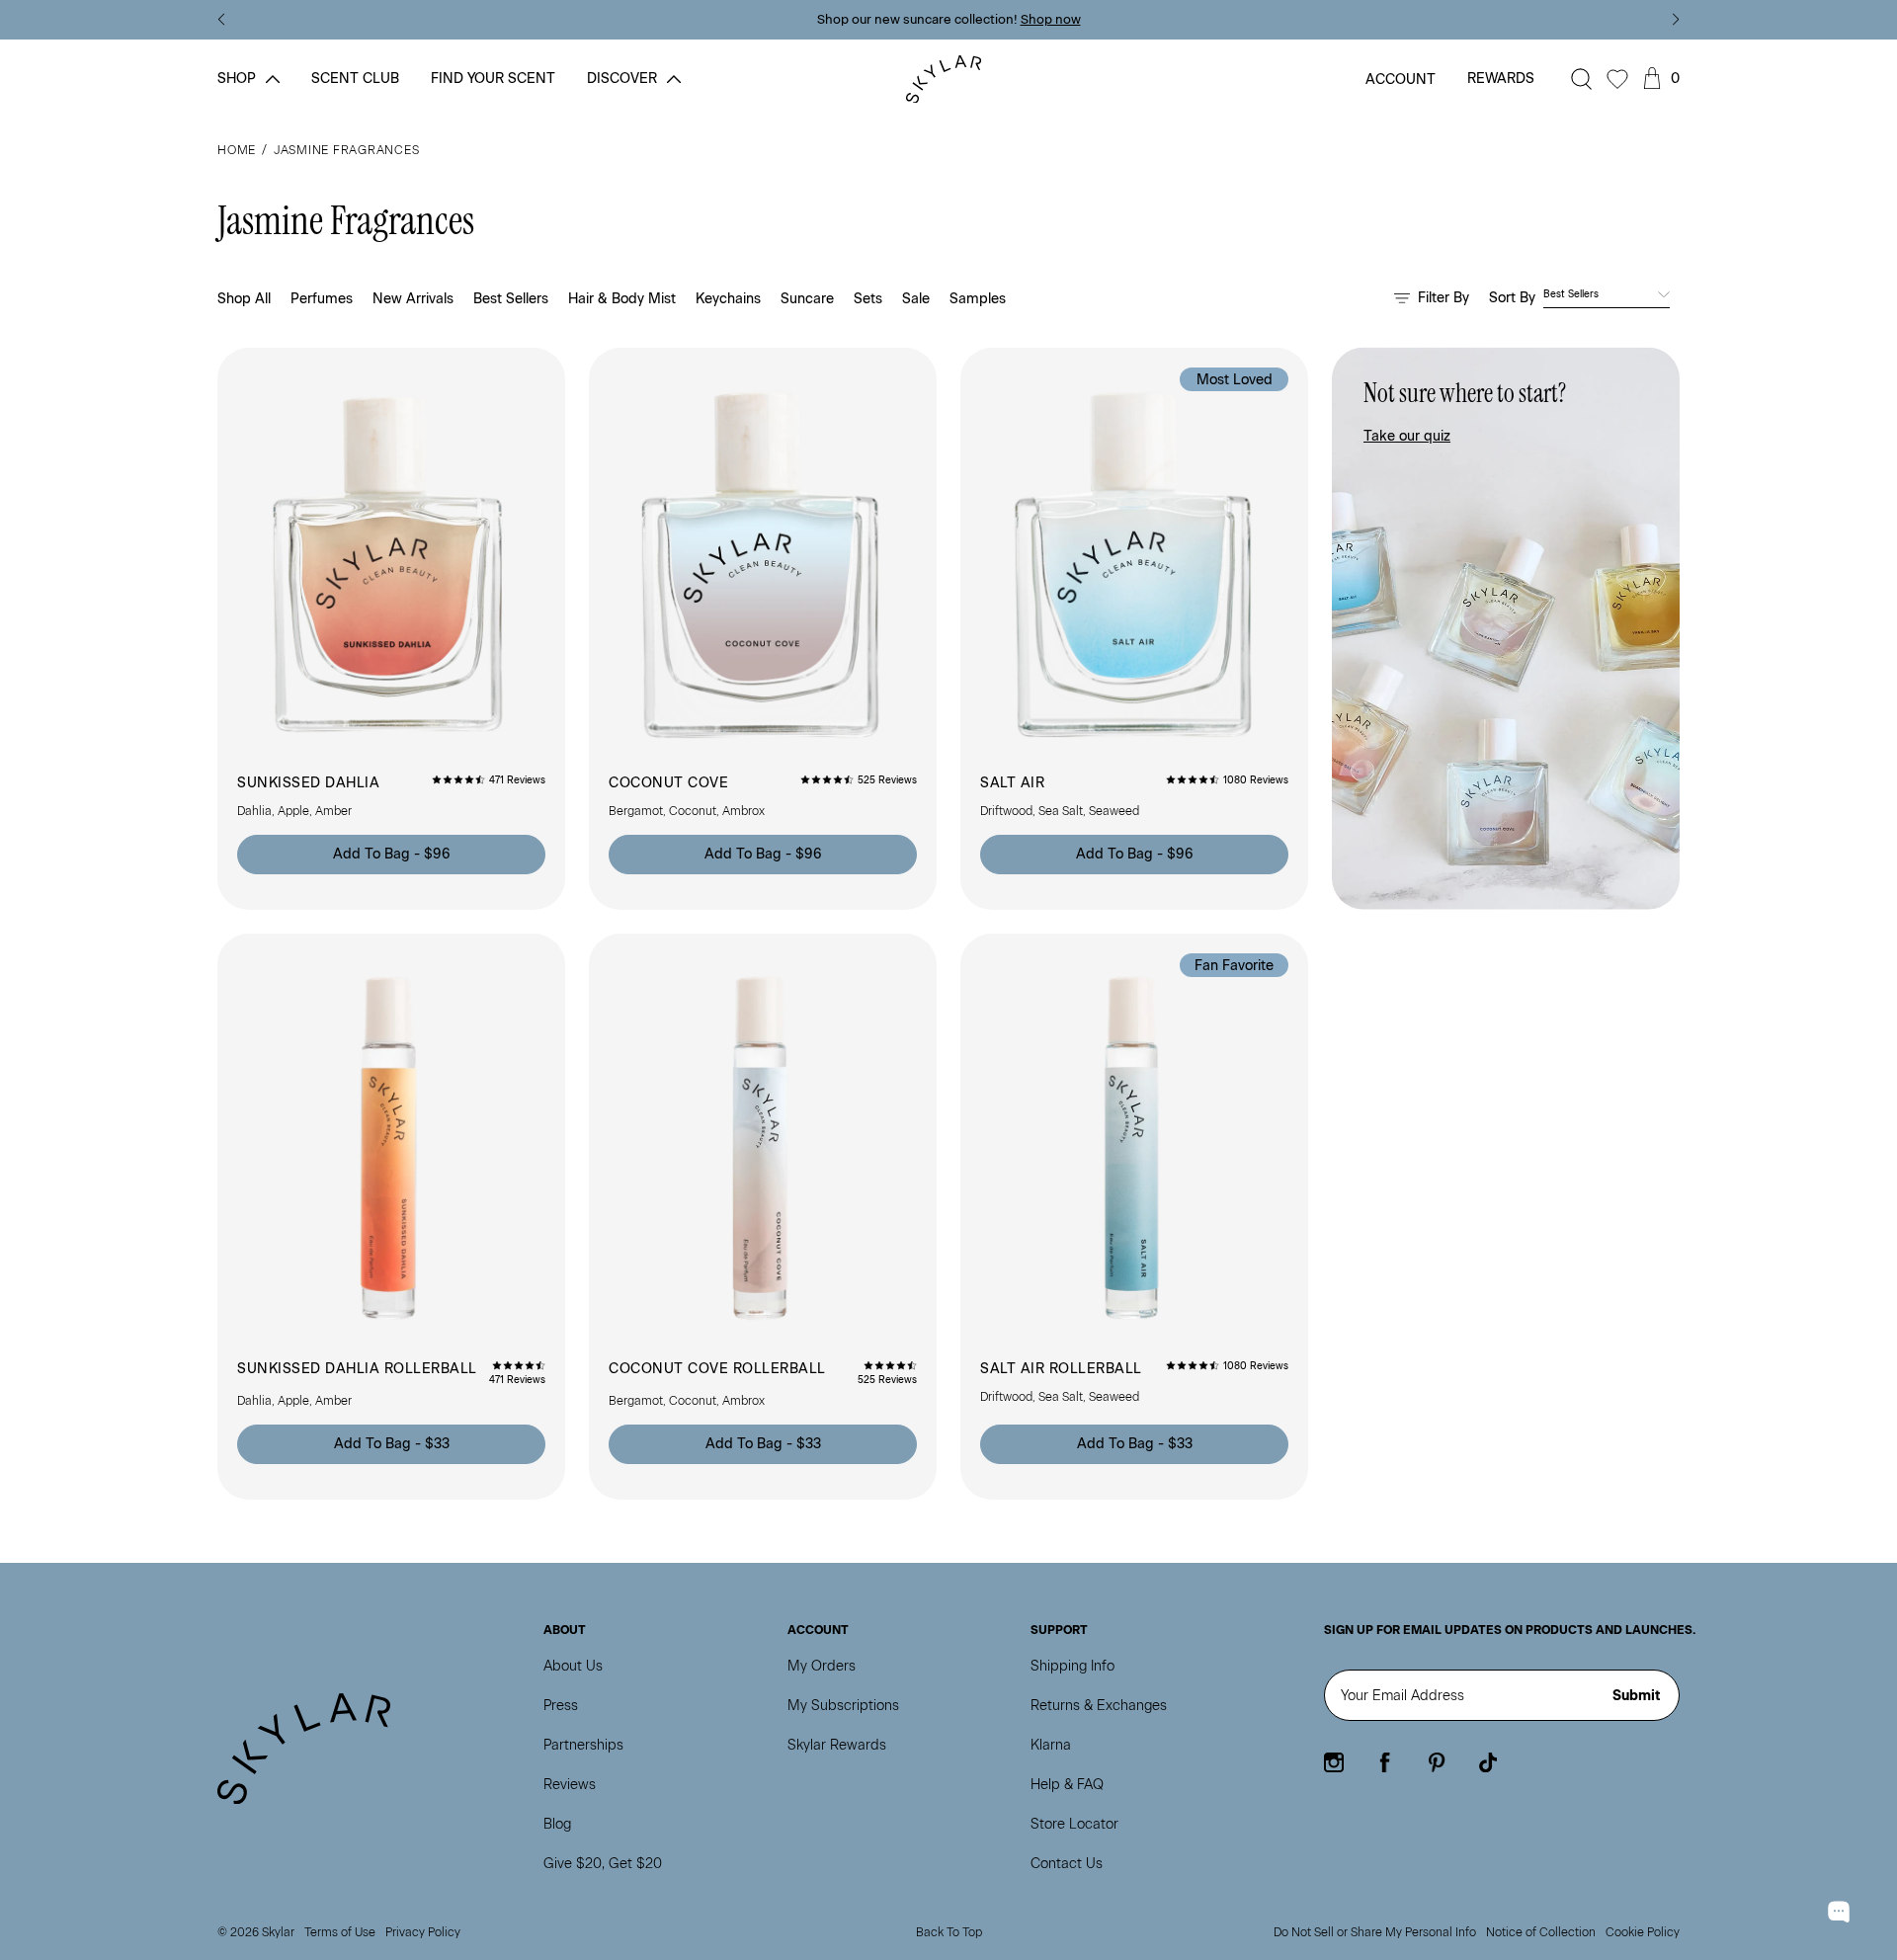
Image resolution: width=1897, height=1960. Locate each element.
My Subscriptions (843, 1706)
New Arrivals (413, 299)
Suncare (807, 299)
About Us (573, 1666)
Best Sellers (511, 299)
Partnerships (583, 1745)
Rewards (1501, 79)
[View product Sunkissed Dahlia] (391, 629)
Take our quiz (1407, 436)
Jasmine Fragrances (347, 150)
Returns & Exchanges (1099, 1706)
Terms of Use (340, 1932)
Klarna (1051, 1745)
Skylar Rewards (837, 1745)
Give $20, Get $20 (603, 1864)
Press (561, 1706)
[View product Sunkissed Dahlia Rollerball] (391, 1217)
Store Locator (1074, 1824)
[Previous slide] (221, 20)
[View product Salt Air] (1134, 629)
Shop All (244, 299)
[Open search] (1582, 79)
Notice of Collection (1541, 1932)
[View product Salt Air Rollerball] (1134, 1217)
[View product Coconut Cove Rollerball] (763, 1217)
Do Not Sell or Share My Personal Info (1375, 1932)
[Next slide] (1676, 20)
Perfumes (322, 299)
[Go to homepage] (949, 80)
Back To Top (949, 1932)
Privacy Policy (423, 1932)
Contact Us (1067, 1864)
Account (1401, 80)
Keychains (728, 299)
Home (237, 150)
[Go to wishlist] (1617, 79)
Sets (868, 299)
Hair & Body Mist (622, 299)
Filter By (1443, 298)
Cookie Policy (1643, 1932)
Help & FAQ (1067, 1785)
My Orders (822, 1666)
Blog (557, 1824)
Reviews (570, 1785)
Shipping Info (1072, 1666)
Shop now (1051, 19)
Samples (978, 299)
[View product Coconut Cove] (763, 629)
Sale (916, 299)
